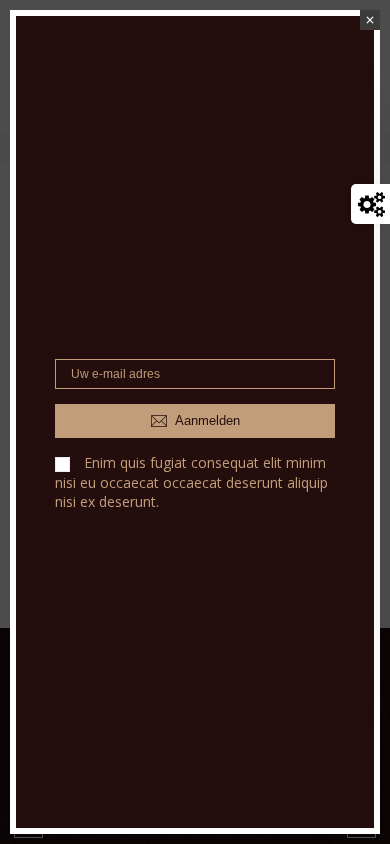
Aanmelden (206, 420)
